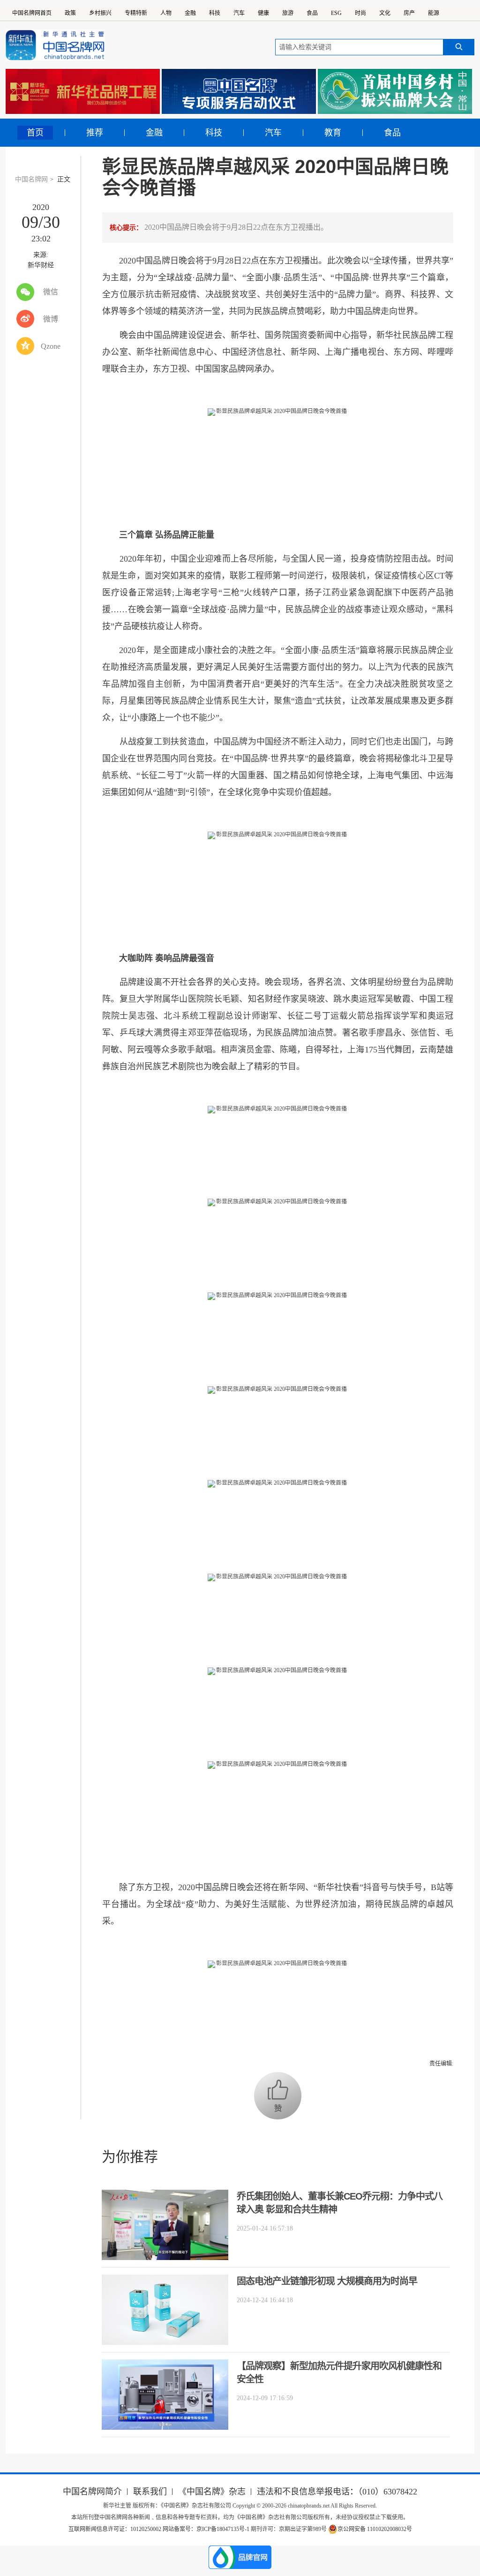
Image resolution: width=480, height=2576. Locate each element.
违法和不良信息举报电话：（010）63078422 (337, 2492)
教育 (333, 133)
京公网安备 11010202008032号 (375, 2529)
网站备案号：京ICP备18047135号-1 (206, 2529)
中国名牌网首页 (32, 13)
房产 (409, 13)
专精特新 (136, 13)
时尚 (360, 13)
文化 (385, 13)
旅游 (288, 13)
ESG (336, 13)
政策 (70, 13)
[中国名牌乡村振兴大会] (395, 91)
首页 (35, 133)
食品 (312, 13)
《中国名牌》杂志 (212, 2492)
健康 (263, 13)
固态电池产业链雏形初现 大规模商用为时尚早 (327, 2281)
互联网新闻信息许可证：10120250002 (116, 2529)
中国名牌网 (31, 179)
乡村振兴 (100, 13)
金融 (190, 13)
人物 (166, 13)
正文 (64, 179)
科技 (215, 13)
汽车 (239, 13)
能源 (434, 13)
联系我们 (150, 2492)
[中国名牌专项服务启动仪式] (239, 91)
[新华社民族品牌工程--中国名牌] (83, 91)
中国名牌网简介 (92, 2492)
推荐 (95, 133)
